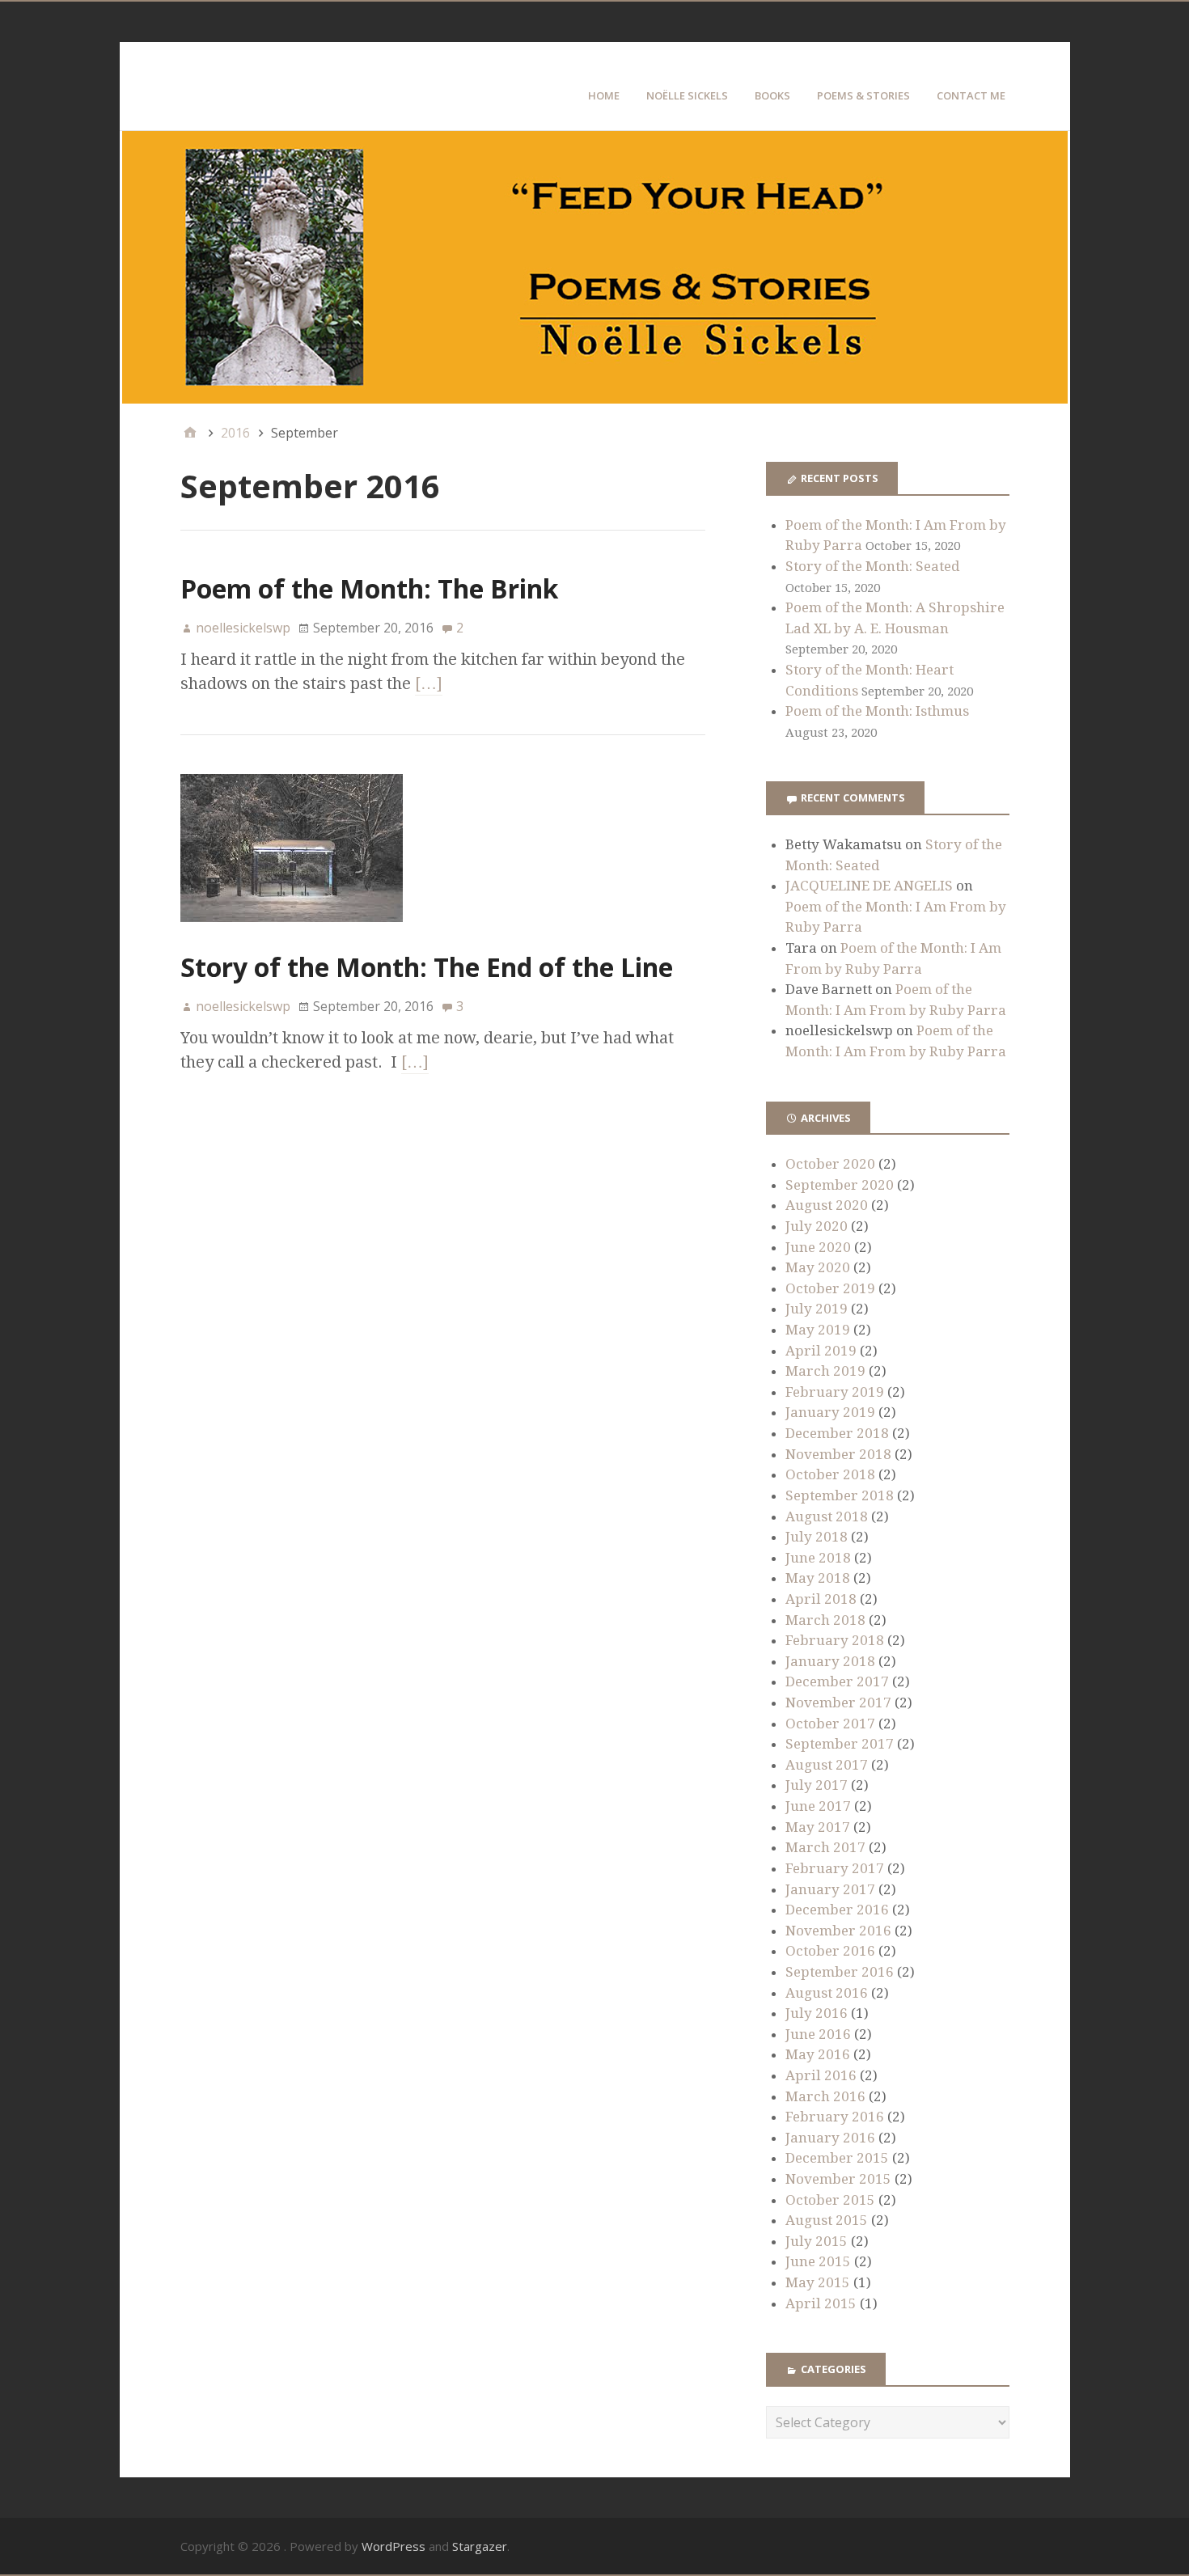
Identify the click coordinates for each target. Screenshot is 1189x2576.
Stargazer (480, 2546)
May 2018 (818, 1578)
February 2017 (835, 1868)
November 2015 (838, 2179)
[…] (429, 683)
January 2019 (830, 1412)
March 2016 (825, 2096)
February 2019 (835, 1392)
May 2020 (818, 1267)
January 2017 (830, 1889)
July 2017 (817, 1785)
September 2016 (840, 1972)
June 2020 (818, 1247)
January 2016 (830, 2138)
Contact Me (971, 95)
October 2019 (830, 1288)
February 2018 (835, 1640)
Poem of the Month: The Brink (369, 588)
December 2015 (837, 2158)
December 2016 (837, 1910)
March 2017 (825, 1847)
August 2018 (827, 1516)
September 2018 (840, 1495)
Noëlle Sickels (687, 95)
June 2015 (818, 2261)
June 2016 (818, 2034)
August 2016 (827, 1993)
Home (604, 95)
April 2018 (821, 1599)
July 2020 (817, 1226)
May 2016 (818, 2054)
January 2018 (830, 1661)
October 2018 (830, 1474)
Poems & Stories (863, 95)
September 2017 (840, 1744)
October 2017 (830, 1724)
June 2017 (818, 1806)
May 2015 (818, 2282)
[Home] (190, 433)
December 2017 (837, 1681)
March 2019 (825, 1371)
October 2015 (830, 2200)
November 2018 (838, 1454)
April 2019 (821, 1351)
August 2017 (827, 1765)
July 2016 (817, 2013)
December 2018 (837, 1433)
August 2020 (827, 1205)
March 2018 (825, 1620)
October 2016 (830, 1951)
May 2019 (818, 1330)
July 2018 (817, 1537)
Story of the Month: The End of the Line (427, 967)
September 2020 (840, 1185)
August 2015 (827, 2220)
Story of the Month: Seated (873, 566)
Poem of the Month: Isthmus (877, 711)
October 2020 (830, 1164)
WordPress (394, 2546)
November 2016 (838, 1931)
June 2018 (818, 1558)
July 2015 (817, 2241)
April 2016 (821, 2075)
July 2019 (817, 1309)
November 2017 (838, 1703)
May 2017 (818, 1827)
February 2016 (835, 2117)
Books (772, 95)
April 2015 (821, 2303)
